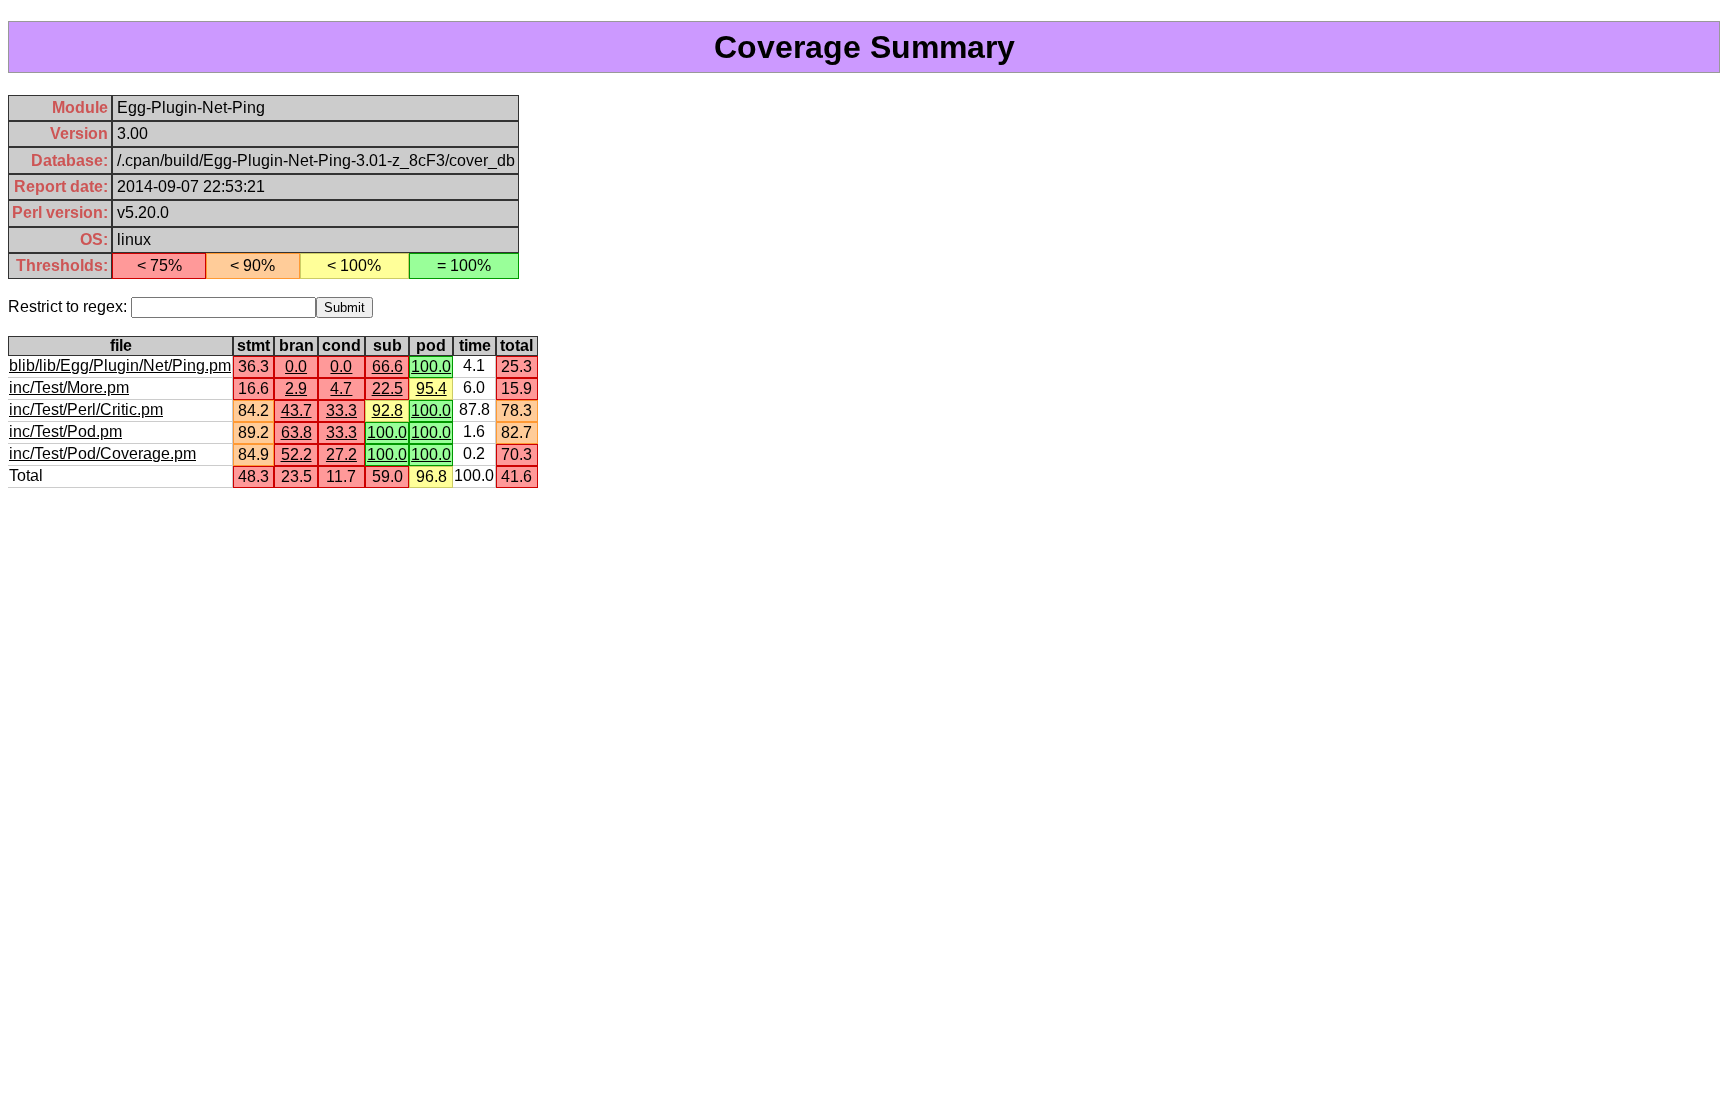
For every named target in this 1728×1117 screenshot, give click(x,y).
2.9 (296, 388)
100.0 (431, 366)
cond (341, 345)
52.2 (296, 454)
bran (296, 345)
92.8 (387, 410)
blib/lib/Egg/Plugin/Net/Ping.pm (120, 365)
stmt (253, 345)
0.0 (296, 366)
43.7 (296, 410)
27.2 (341, 454)
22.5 (387, 388)
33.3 (341, 410)
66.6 (387, 366)
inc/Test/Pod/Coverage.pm (102, 453)
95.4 (431, 388)
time (475, 345)
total (516, 345)
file (121, 345)
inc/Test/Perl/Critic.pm (86, 409)
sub (387, 345)
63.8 (296, 432)
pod (431, 345)
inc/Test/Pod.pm (65, 431)
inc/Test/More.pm (69, 387)
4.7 (341, 388)
